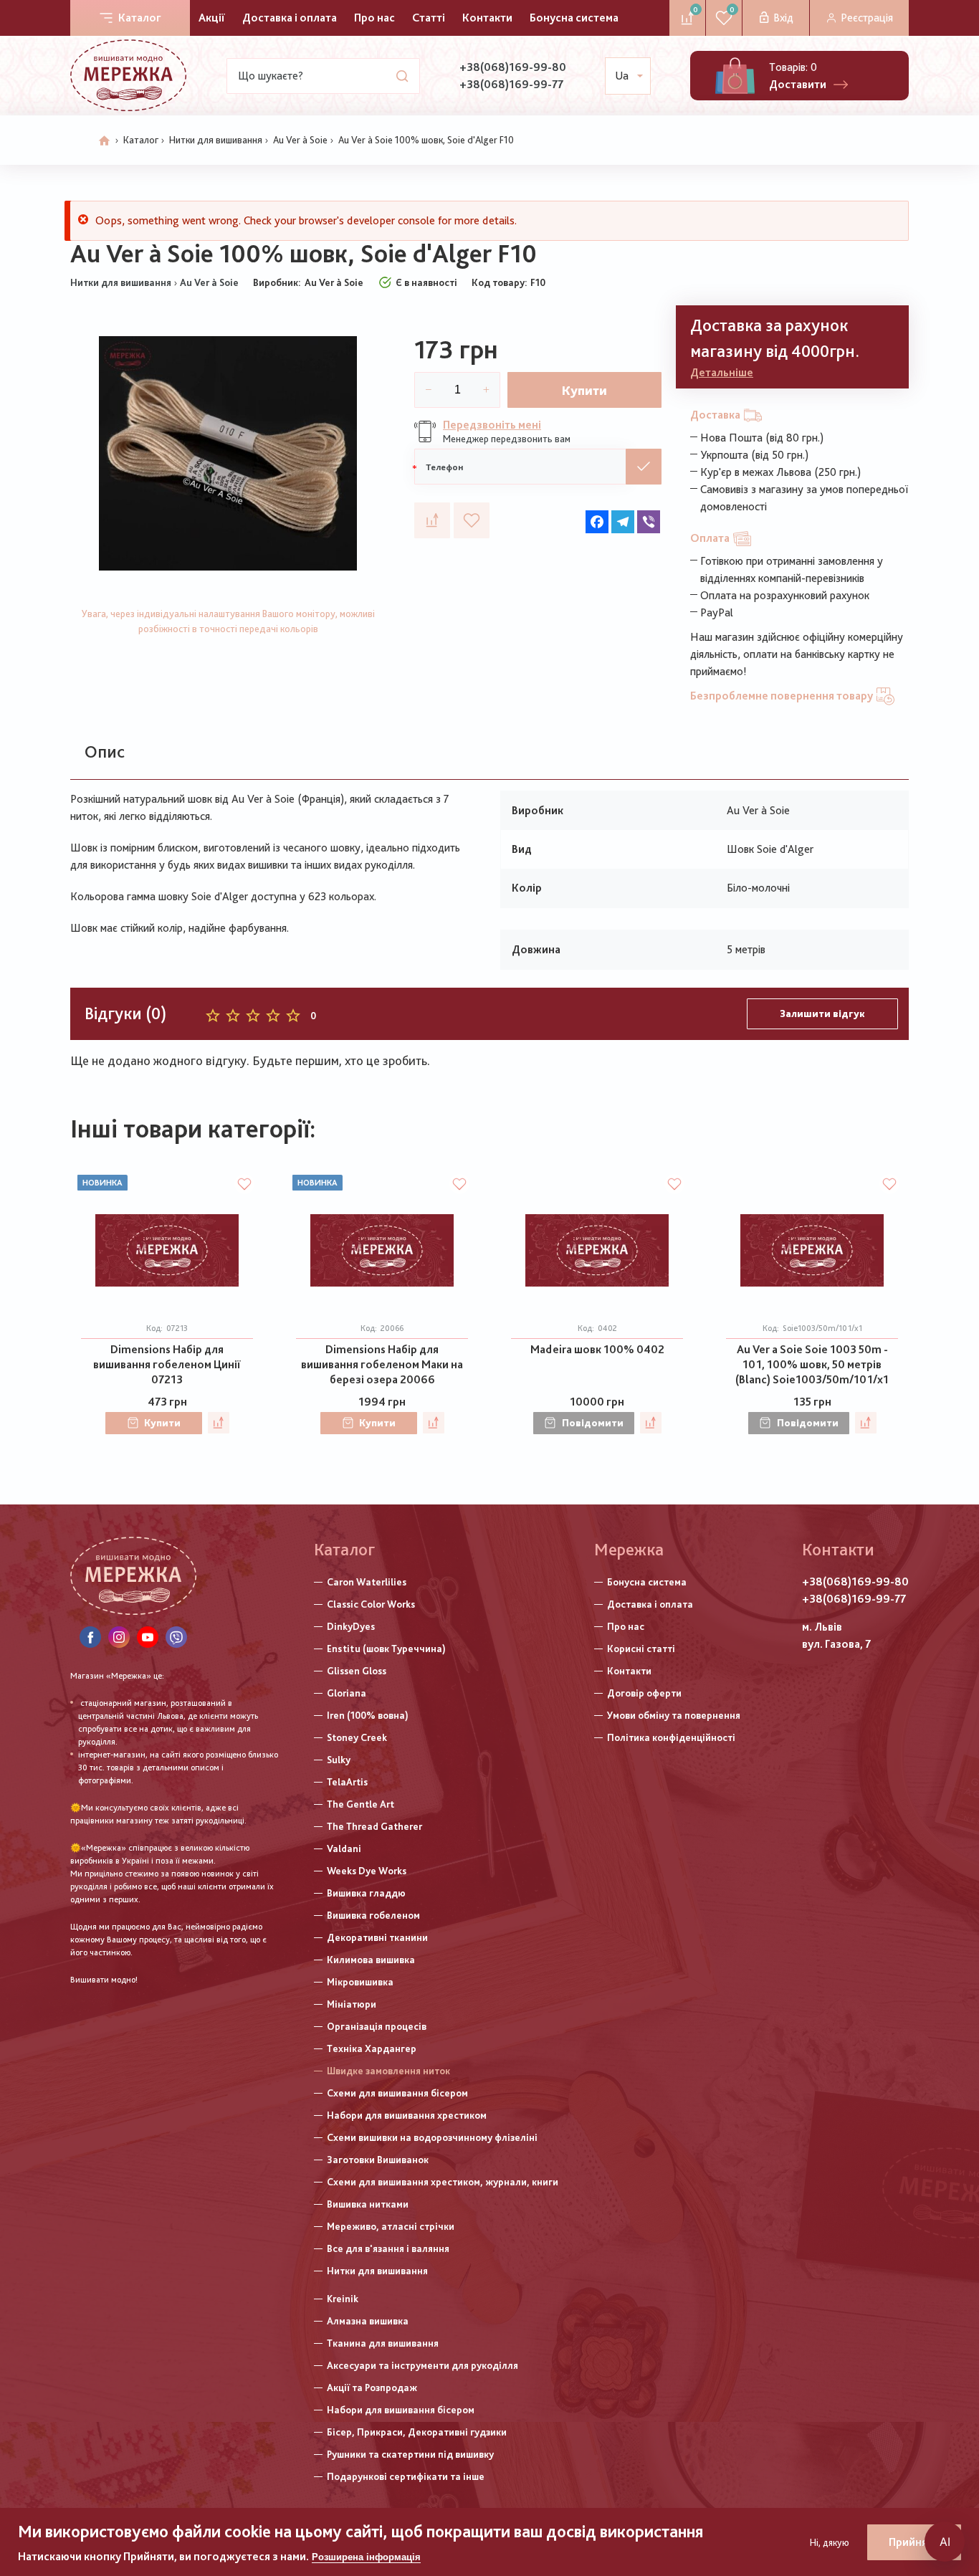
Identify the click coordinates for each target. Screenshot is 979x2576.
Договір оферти (644, 1693)
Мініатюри (352, 2004)
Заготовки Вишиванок (378, 2160)
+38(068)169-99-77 (511, 84)
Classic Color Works (371, 1604)
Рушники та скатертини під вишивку (410, 2454)
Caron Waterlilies (367, 1582)
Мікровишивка (360, 1982)
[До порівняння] (432, 520)
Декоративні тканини (377, 1937)
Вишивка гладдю (366, 1893)
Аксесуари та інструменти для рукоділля (422, 2365)
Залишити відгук (822, 1013)
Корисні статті (641, 1649)
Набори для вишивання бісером (401, 2410)
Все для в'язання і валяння (388, 2248)
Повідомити (593, 1423)
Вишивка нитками (368, 2204)
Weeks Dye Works (367, 1871)
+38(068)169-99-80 (513, 67)
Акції (212, 18)
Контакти (487, 18)
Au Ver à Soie (300, 140)
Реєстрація (867, 18)
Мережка (629, 1549)
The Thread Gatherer (374, 1826)
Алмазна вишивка (368, 2321)
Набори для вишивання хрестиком (407, 2115)
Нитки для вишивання (216, 140)
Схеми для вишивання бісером (397, 2093)
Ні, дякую (830, 2542)
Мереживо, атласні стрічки (391, 2226)
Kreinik (343, 2299)
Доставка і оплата (290, 18)
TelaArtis (347, 1782)
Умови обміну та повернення (674, 1715)
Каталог (140, 18)
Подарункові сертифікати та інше (406, 2476)
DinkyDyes (351, 1626)
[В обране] (472, 520)
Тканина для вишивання (383, 2343)
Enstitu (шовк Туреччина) (386, 1649)
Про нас (374, 18)
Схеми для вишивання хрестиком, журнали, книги (443, 2182)
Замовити (644, 467)
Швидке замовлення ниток (388, 2071)
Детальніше (722, 372)
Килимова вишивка (371, 1960)
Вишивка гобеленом (373, 1915)
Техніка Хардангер (372, 2048)
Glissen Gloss (357, 1671)
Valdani (344, 1848)
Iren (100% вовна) (368, 1715)
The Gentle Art (360, 1804)
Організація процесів (377, 2026)
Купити (584, 390)
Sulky (339, 1760)
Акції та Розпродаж (372, 2387)
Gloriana (347, 1693)
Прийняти (914, 2542)
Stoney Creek (357, 1737)
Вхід (783, 18)
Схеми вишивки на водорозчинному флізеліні (432, 2137)
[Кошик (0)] (735, 76)
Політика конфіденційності (671, 1737)
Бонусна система (574, 18)
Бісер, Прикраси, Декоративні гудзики (417, 2432)
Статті (429, 18)
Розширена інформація (366, 2557)
